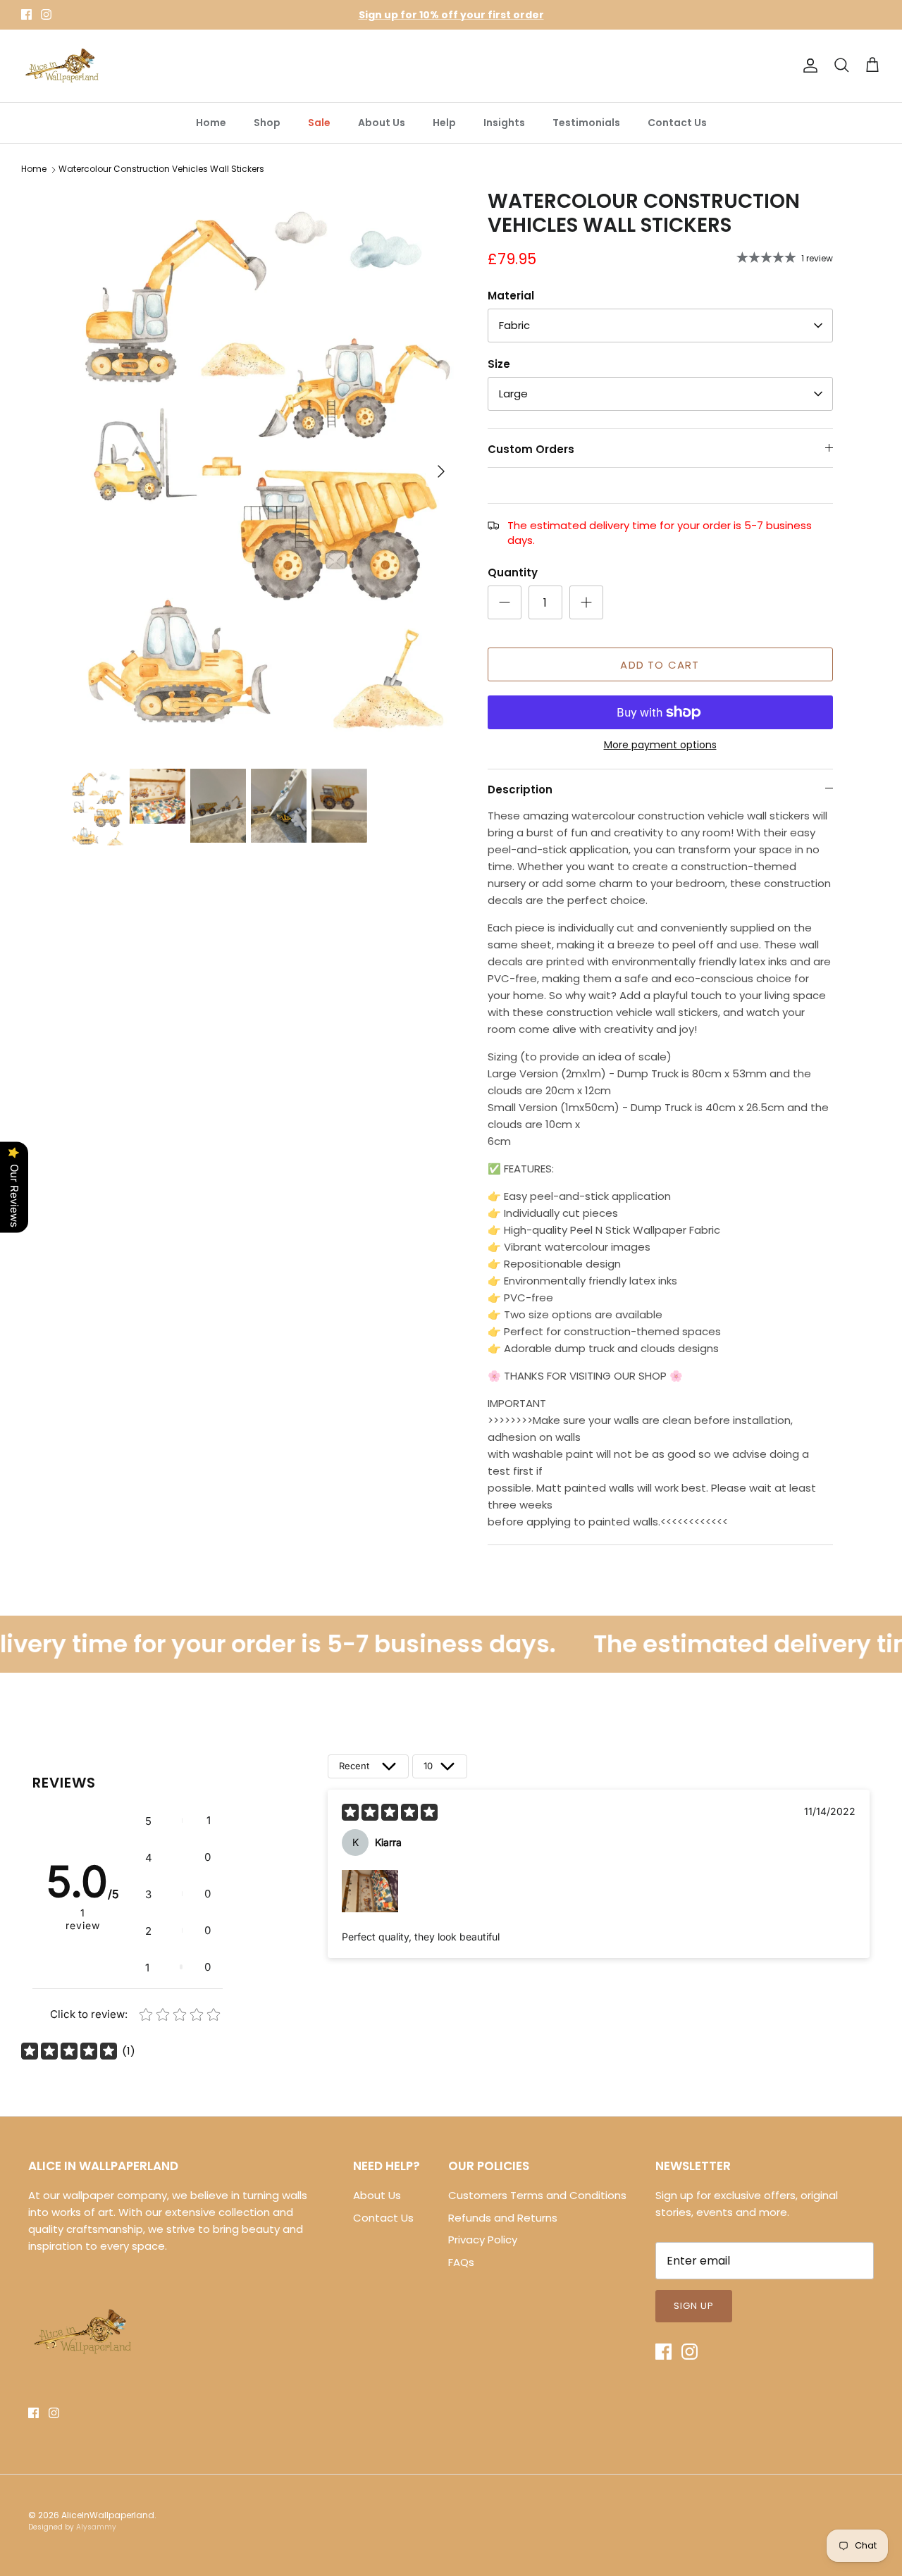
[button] (178, 1821)
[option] (263, 471)
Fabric (514, 325)
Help (444, 123)
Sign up (694, 2306)
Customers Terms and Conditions (537, 2195)
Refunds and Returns (503, 2218)
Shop (267, 123)
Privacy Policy (483, 2240)
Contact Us (677, 123)
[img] (390, 1812)
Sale (319, 123)
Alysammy (96, 2527)
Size (499, 364)
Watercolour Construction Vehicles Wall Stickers (161, 169)
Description (520, 789)
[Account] (808, 66)
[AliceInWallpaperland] (63, 66)
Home (211, 123)
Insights (504, 123)
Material (511, 296)
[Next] (441, 471)
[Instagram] (46, 14)
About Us (382, 123)
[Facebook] (26, 14)
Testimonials (586, 123)
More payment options (660, 745)
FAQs (461, 2262)
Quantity (513, 572)
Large (513, 394)
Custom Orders (531, 449)
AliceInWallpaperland (108, 2515)
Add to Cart (660, 665)
